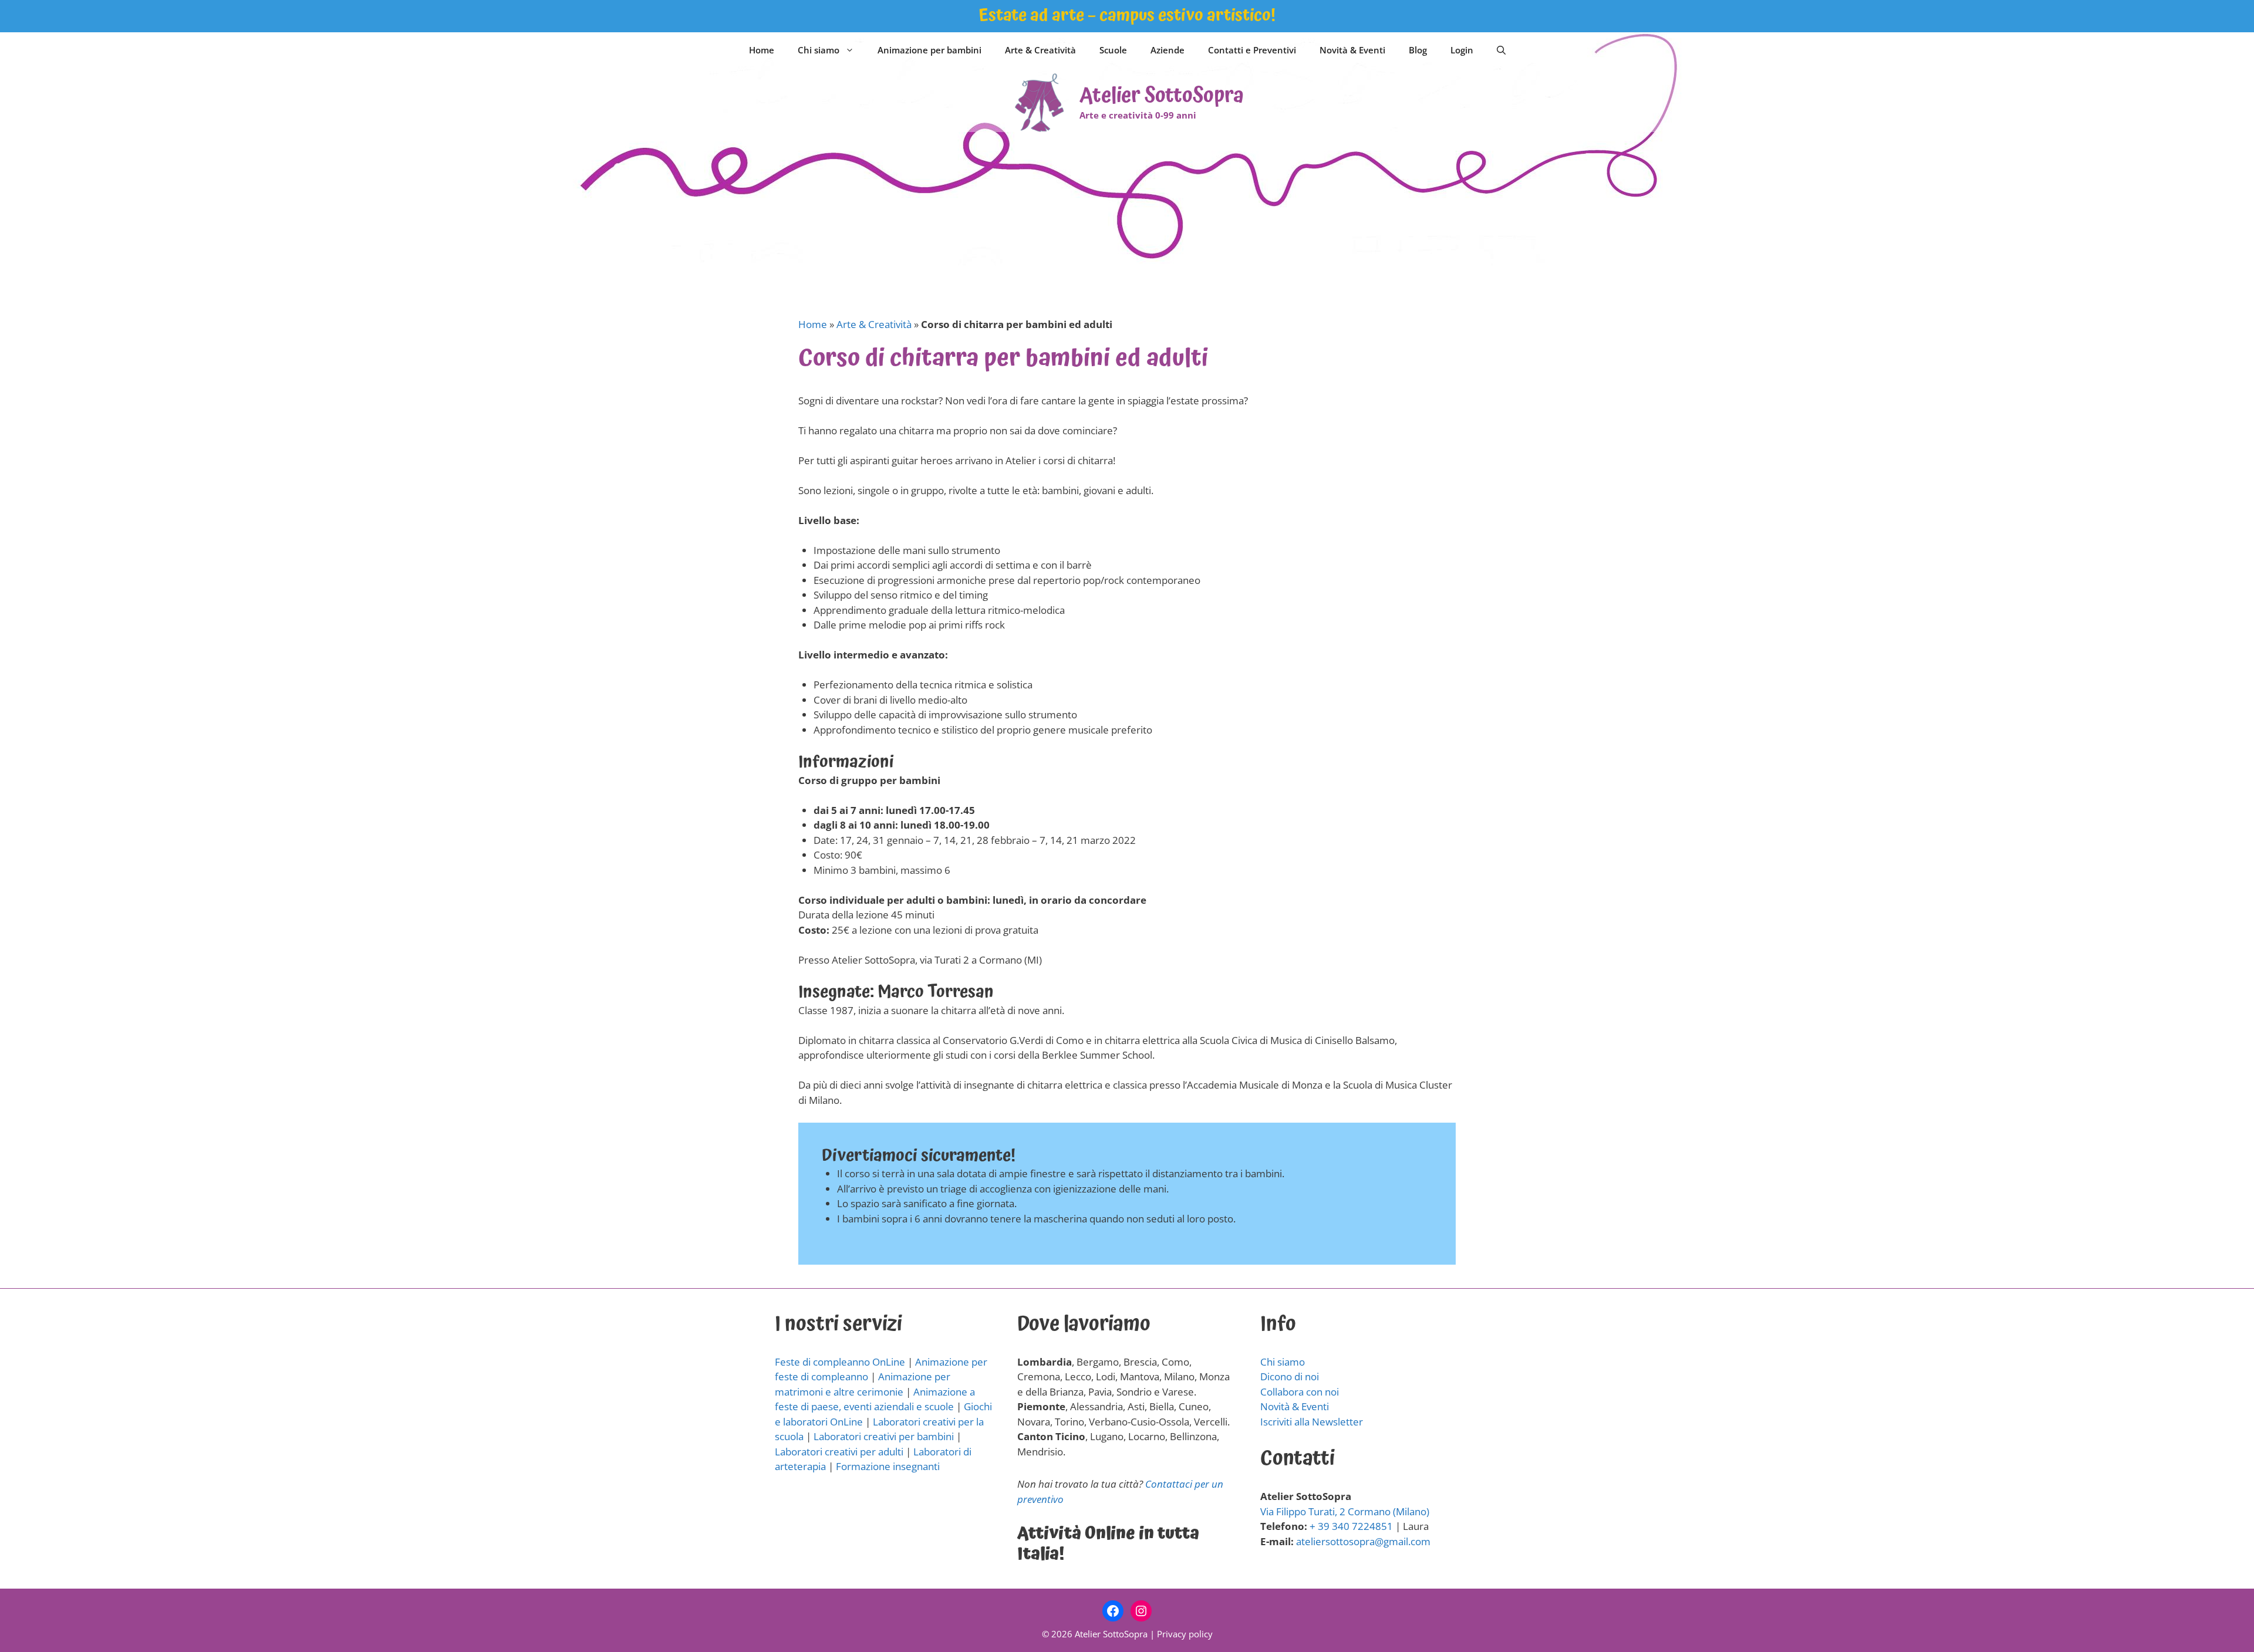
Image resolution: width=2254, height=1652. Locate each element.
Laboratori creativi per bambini (884, 1436)
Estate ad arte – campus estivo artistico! (1127, 16)
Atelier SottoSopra (1162, 96)
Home (762, 50)
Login (1462, 50)
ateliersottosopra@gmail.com (1363, 1541)
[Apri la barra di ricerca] (1501, 50)
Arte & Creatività (1040, 50)
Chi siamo (819, 50)
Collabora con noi (1300, 1392)
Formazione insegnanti (888, 1466)
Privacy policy (1185, 1634)
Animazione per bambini (929, 50)
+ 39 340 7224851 (1351, 1526)
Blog (1418, 50)
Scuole (1113, 50)
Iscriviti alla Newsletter (1312, 1422)
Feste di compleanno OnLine (840, 1362)
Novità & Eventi (1352, 50)
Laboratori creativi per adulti (839, 1452)
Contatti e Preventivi (1252, 50)
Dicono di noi (1290, 1376)
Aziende (1168, 50)
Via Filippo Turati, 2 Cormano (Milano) (1345, 1511)
